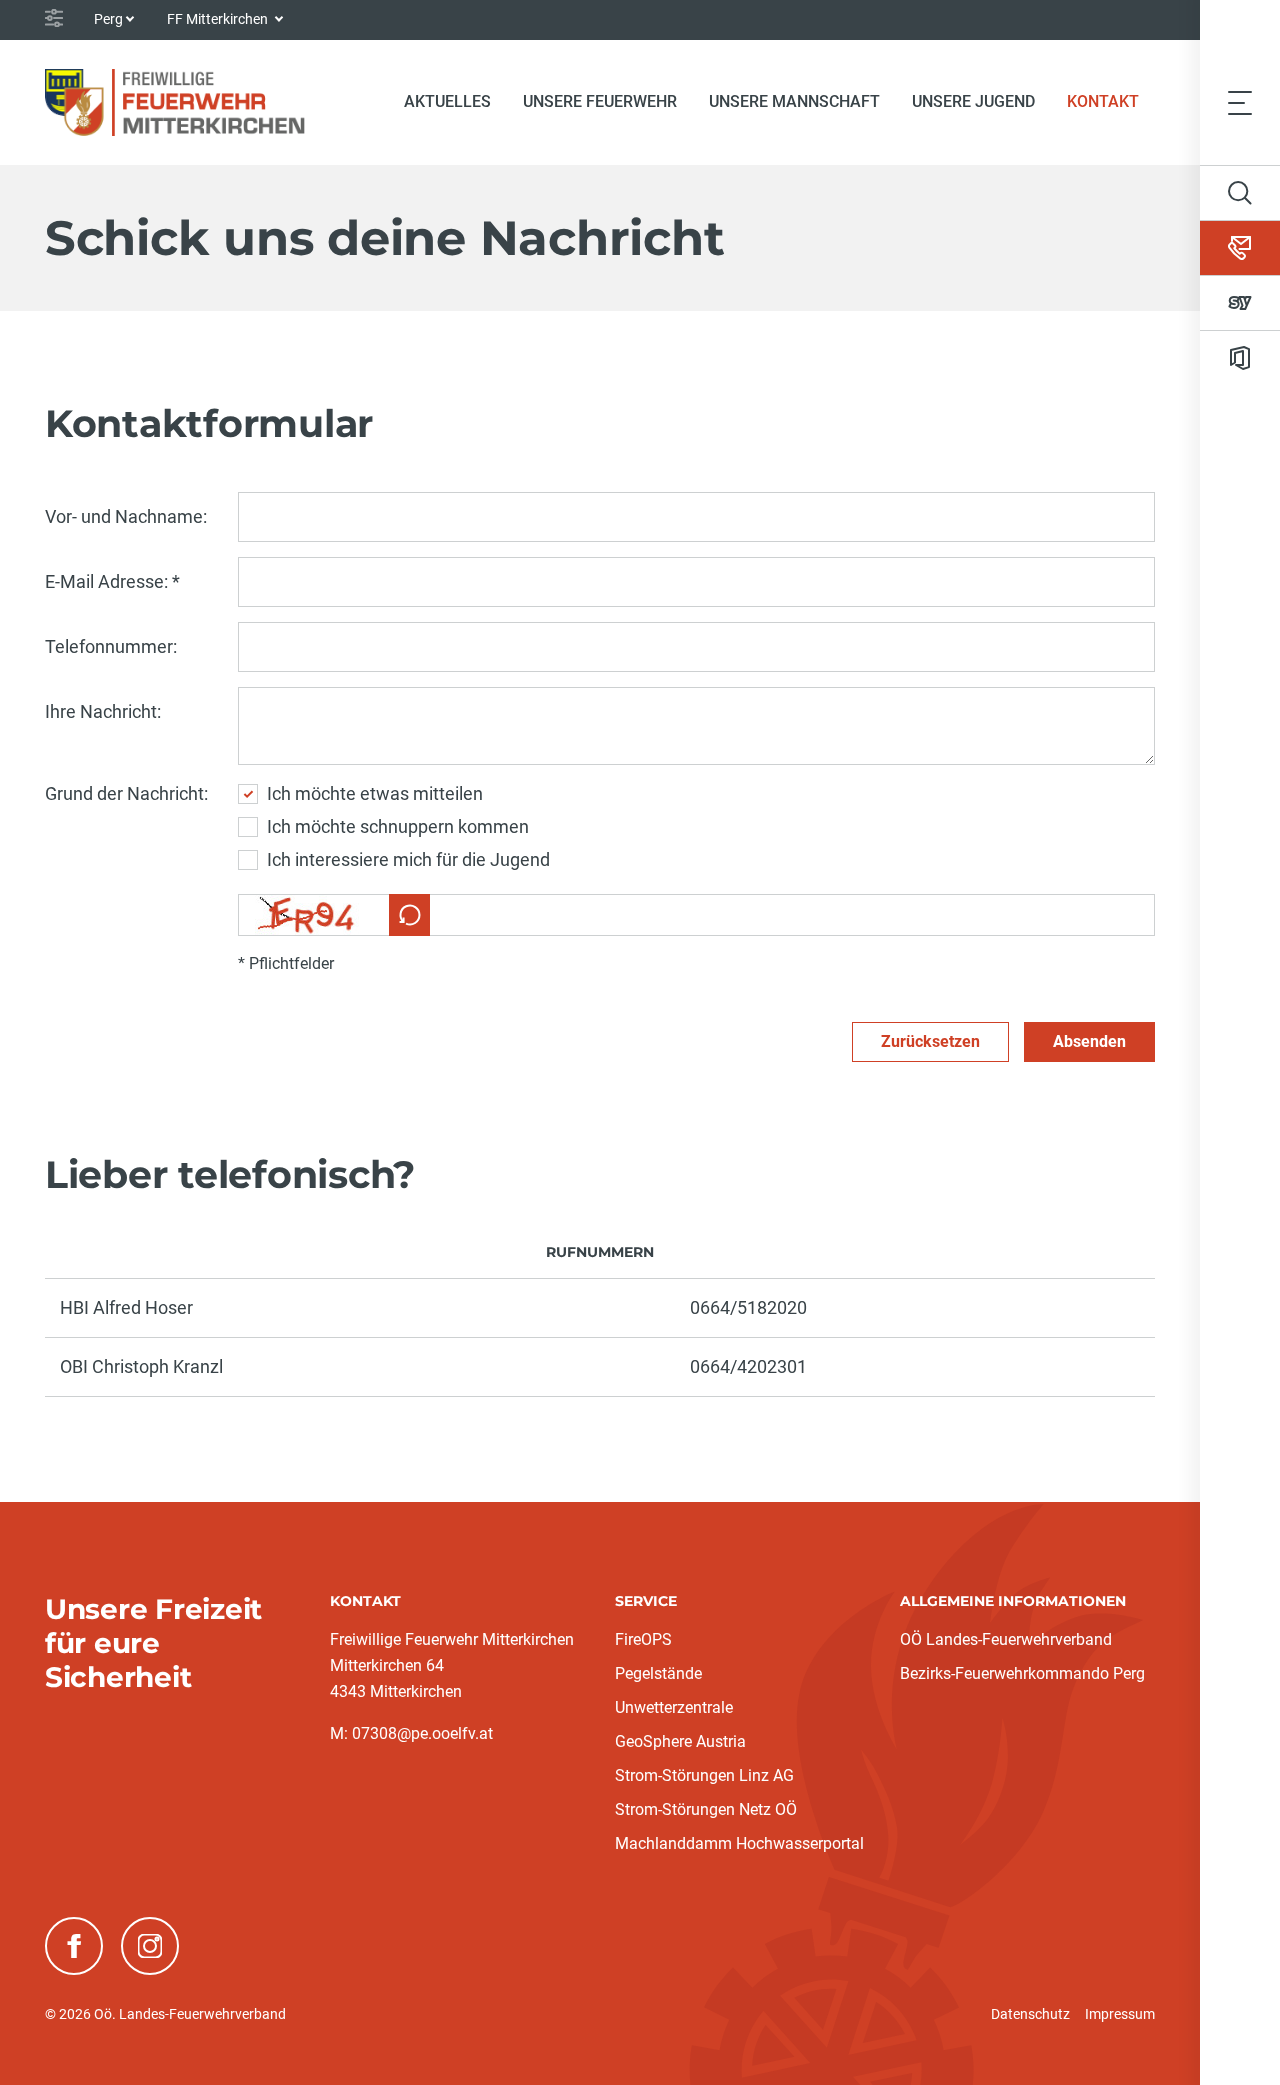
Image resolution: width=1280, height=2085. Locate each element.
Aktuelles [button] (447, 101)
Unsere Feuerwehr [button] (600, 101)
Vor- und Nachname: (126, 516)
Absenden (1089, 1041)
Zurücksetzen (930, 1041)
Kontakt (1111, 101)
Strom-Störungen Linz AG (704, 1775)
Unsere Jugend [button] (973, 101)
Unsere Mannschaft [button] (794, 101)
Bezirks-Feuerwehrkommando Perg (1022, 1673)
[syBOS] (1240, 303)
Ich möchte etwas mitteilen (375, 793)
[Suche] (1240, 193)
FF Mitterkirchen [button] (219, 19)
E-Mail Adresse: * (112, 581)
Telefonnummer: (111, 646)
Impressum (1120, 2014)
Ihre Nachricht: (103, 711)
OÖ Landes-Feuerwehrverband (1006, 1639)
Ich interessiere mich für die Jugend (408, 859)
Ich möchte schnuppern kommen (398, 826)
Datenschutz (1030, 2014)
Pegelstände (658, 1673)
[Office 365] (1240, 358)
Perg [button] (108, 19)
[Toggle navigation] (1240, 102)
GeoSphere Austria (680, 1741)
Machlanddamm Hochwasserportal (739, 1843)
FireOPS (643, 1639)
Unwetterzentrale (674, 1707)
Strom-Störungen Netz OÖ (706, 1809)
